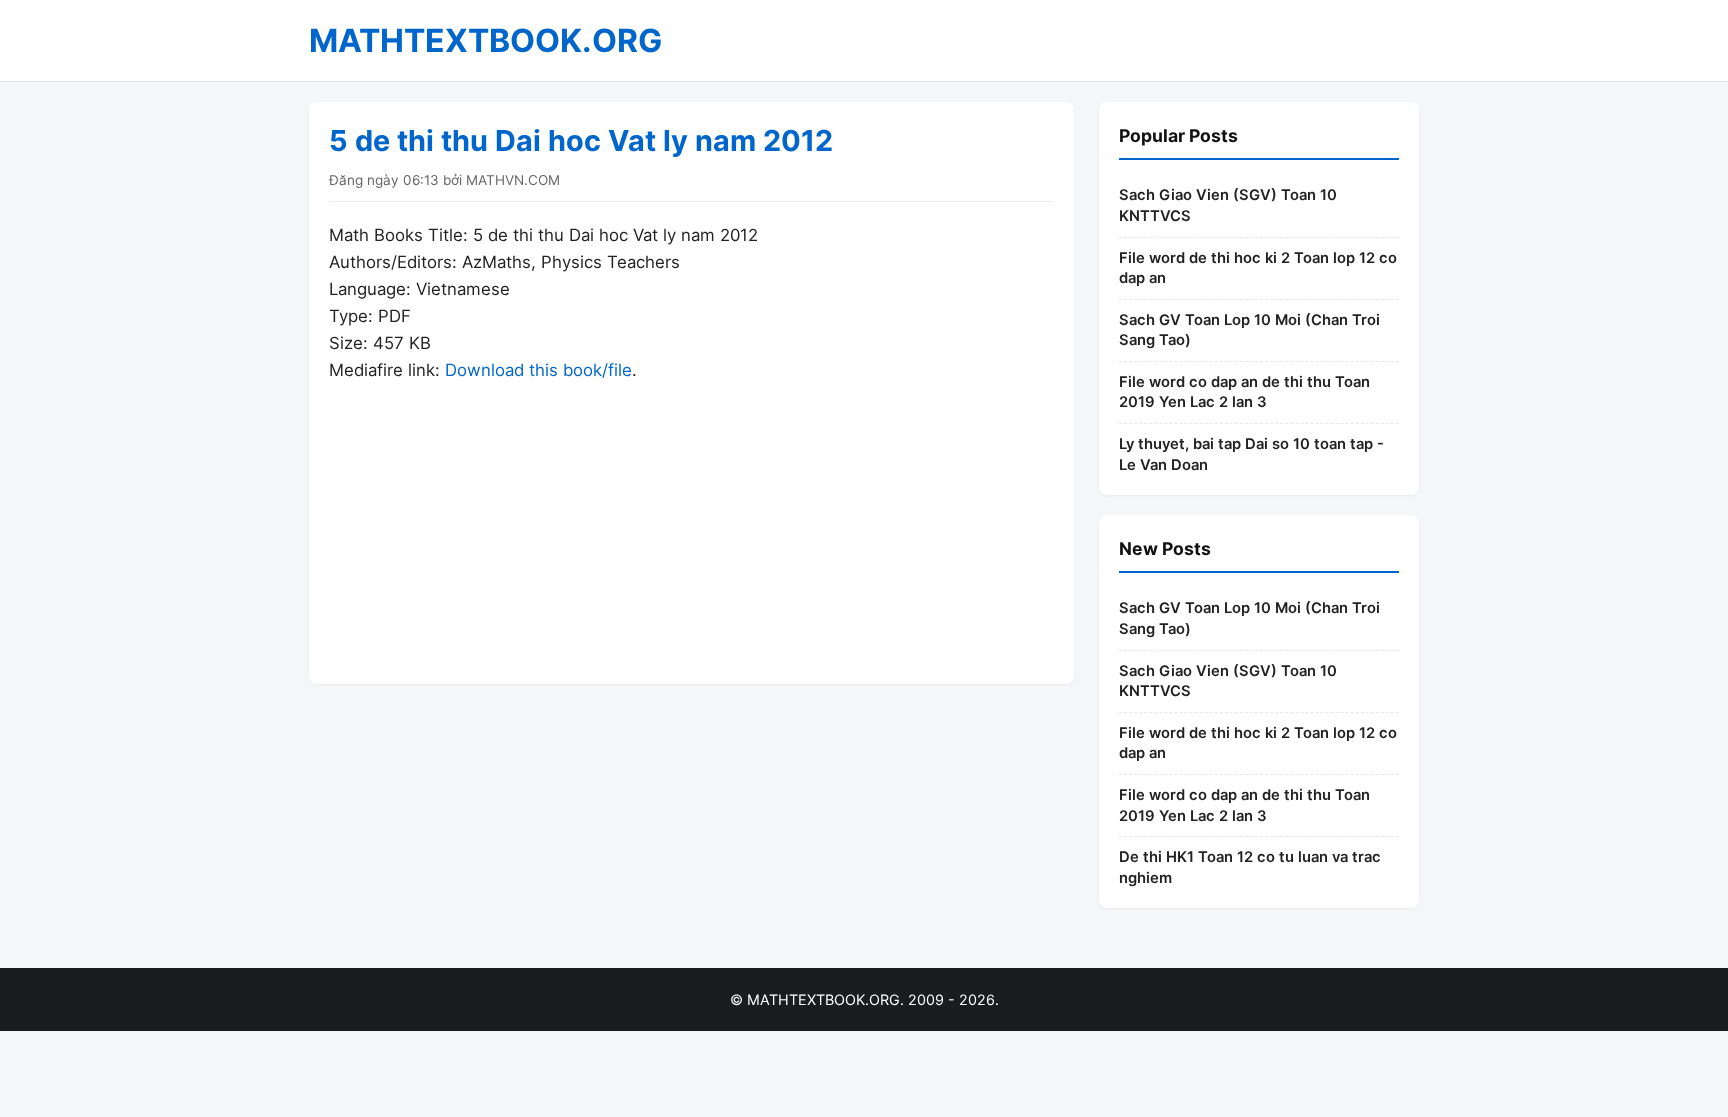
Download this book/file (538, 370)
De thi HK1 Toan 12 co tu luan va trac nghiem (1250, 867)
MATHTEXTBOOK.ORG (485, 40)
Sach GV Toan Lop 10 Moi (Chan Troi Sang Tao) (1249, 330)
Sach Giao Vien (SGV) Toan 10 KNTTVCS (1228, 205)
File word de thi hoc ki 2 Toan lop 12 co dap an (1258, 268)
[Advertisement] (691, 524)
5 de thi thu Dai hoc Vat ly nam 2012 (581, 140)
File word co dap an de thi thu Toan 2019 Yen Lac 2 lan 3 (1244, 392)
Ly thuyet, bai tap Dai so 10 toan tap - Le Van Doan (1251, 454)
